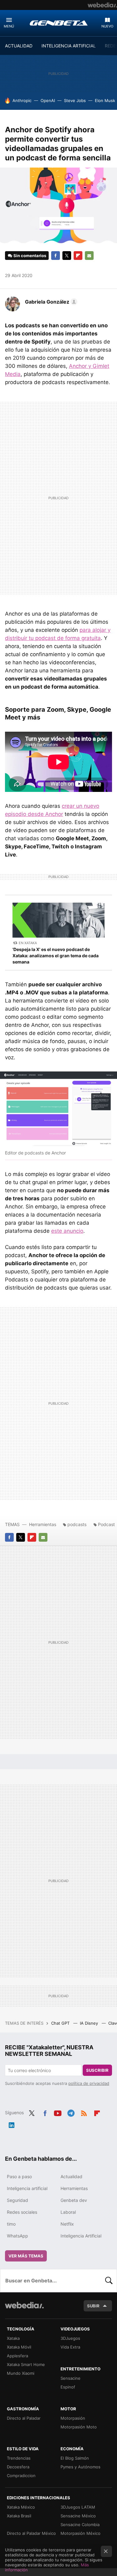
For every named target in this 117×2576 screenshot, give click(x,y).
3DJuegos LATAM (78, 2507)
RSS (84, 2112)
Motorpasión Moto (79, 2427)
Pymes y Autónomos (80, 2467)
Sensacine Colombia (80, 2525)
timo (11, 2224)
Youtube (58, 2112)
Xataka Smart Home (26, 2364)
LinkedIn (12, 2124)
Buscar (109, 2281)
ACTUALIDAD (19, 46)
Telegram (71, 2112)
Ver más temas (26, 2256)
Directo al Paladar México (31, 2533)
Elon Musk (105, 100)
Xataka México (21, 2507)
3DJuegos (70, 2338)
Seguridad (17, 2200)
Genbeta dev (74, 2200)
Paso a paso (19, 2176)
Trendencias (19, 2458)
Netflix (67, 2224)
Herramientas (43, 1524)
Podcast (106, 1524)
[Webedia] (102, 5)
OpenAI (48, 100)
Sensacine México (78, 2516)
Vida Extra (70, 2347)
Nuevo (107, 26)
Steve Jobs (75, 100)
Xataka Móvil (19, 2347)
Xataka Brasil (19, 2516)
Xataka (13, 2338)
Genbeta (59, 23)
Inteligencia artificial (27, 2188)
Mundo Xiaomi (21, 2373)
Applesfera (17, 2356)
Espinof (68, 2387)
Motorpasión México (80, 2533)
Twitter (67, 256)
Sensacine (71, 2378)
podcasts (77, 1524)
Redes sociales (22, 2212)
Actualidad (71, 2176)
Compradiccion (21, 2476)
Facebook (56, 256)
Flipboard (78, 256)
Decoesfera (18, 2467)
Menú (9, 26)
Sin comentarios (30, 256)
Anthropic (22, 100)
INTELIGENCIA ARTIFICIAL (69, 46)
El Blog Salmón (75, 2458)
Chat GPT (61, 2023)
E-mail (89, 256)
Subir (93, 2306)
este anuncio (67, 1231)
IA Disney (90, 2023)
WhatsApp (17, 2236)
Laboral (68, 2212)
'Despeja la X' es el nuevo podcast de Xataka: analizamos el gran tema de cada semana (56, 956)
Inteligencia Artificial (81, 2236)
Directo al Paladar (24, 2418)
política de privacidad (89, 2083)
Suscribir (97, 2070)
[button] (50, 302)
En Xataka (28, 943)
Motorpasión (73, 2418)
